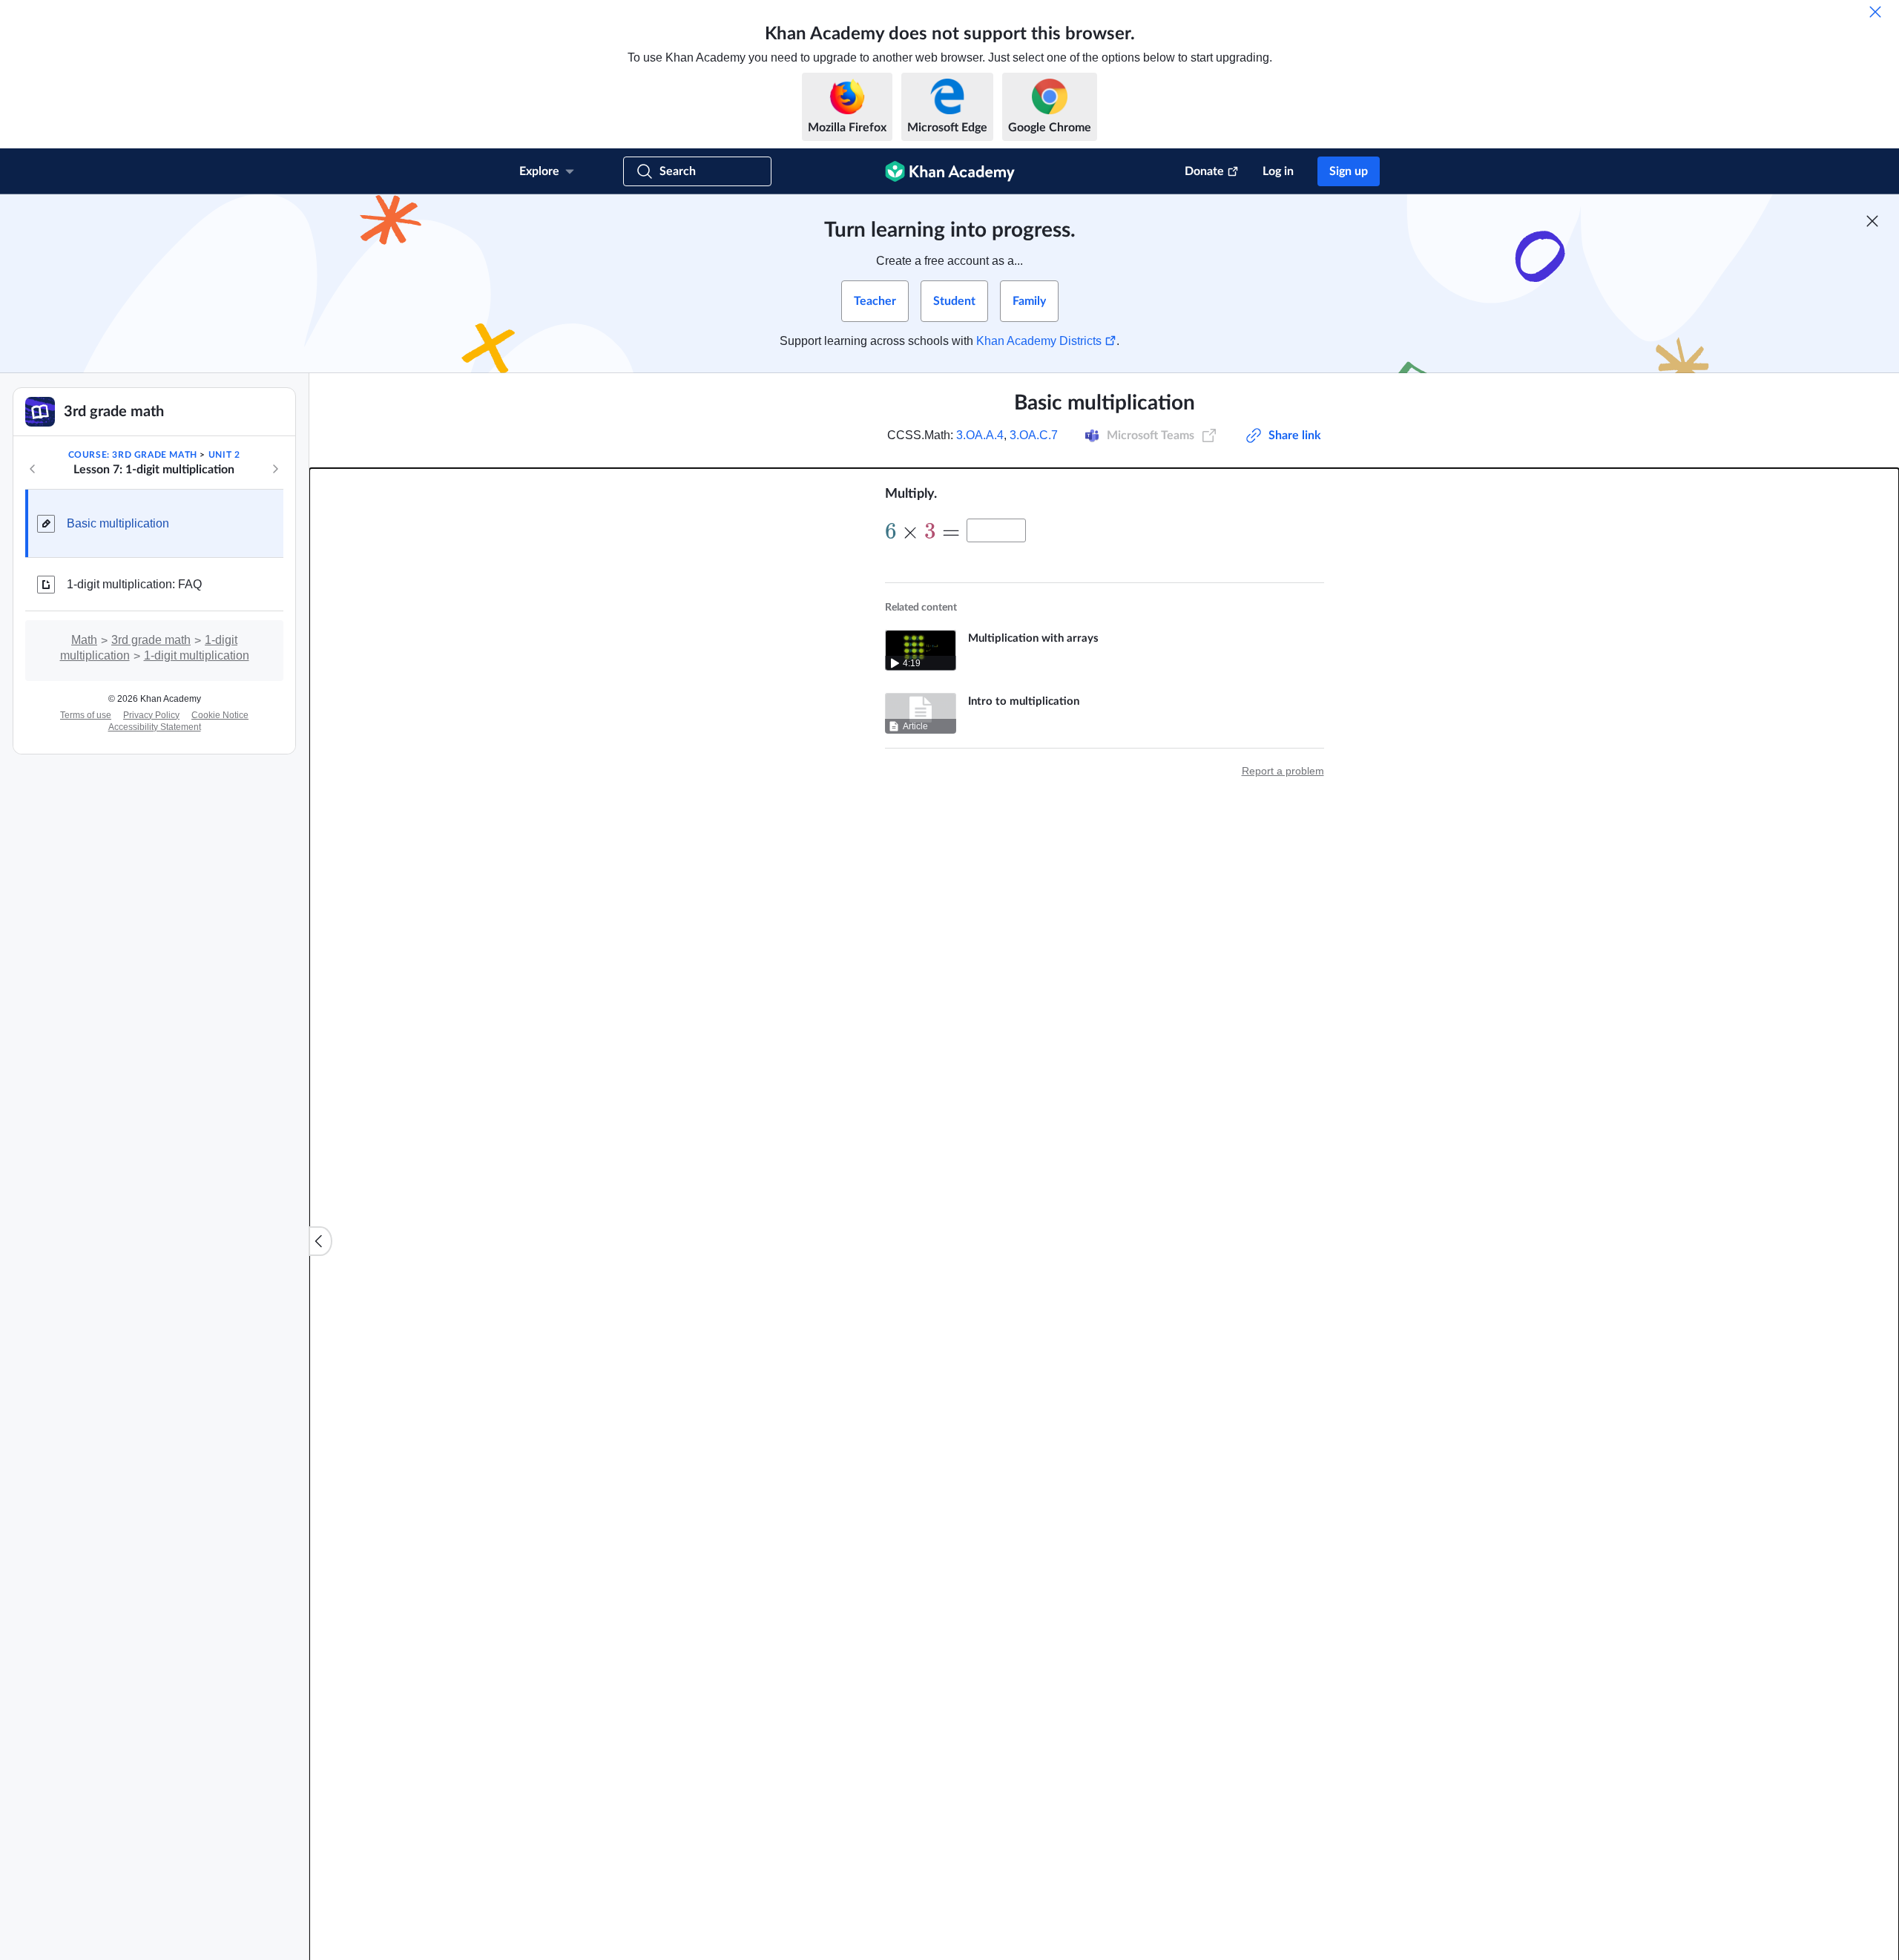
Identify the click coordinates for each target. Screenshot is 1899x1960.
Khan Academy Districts (1039, 341)
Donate (1204, 171)
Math (84, 640)
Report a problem (1283, 771)
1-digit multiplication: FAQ (134, 584)
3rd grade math (151, 640)
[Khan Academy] (950, 171)
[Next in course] (275, 469)
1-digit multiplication (197, 655)
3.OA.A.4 (980, 435)
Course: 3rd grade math (133, 455)
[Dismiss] (1875, 12)
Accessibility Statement (155, 727)
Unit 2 (224, 455)
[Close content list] (320, 1241)
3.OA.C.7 (1034, 435)
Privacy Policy (151, 715)
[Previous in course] (33, 469)
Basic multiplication (118, 523)
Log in (1278, 171)
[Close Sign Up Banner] (1872, 221)
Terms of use (86, 715)
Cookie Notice (220, 715)
